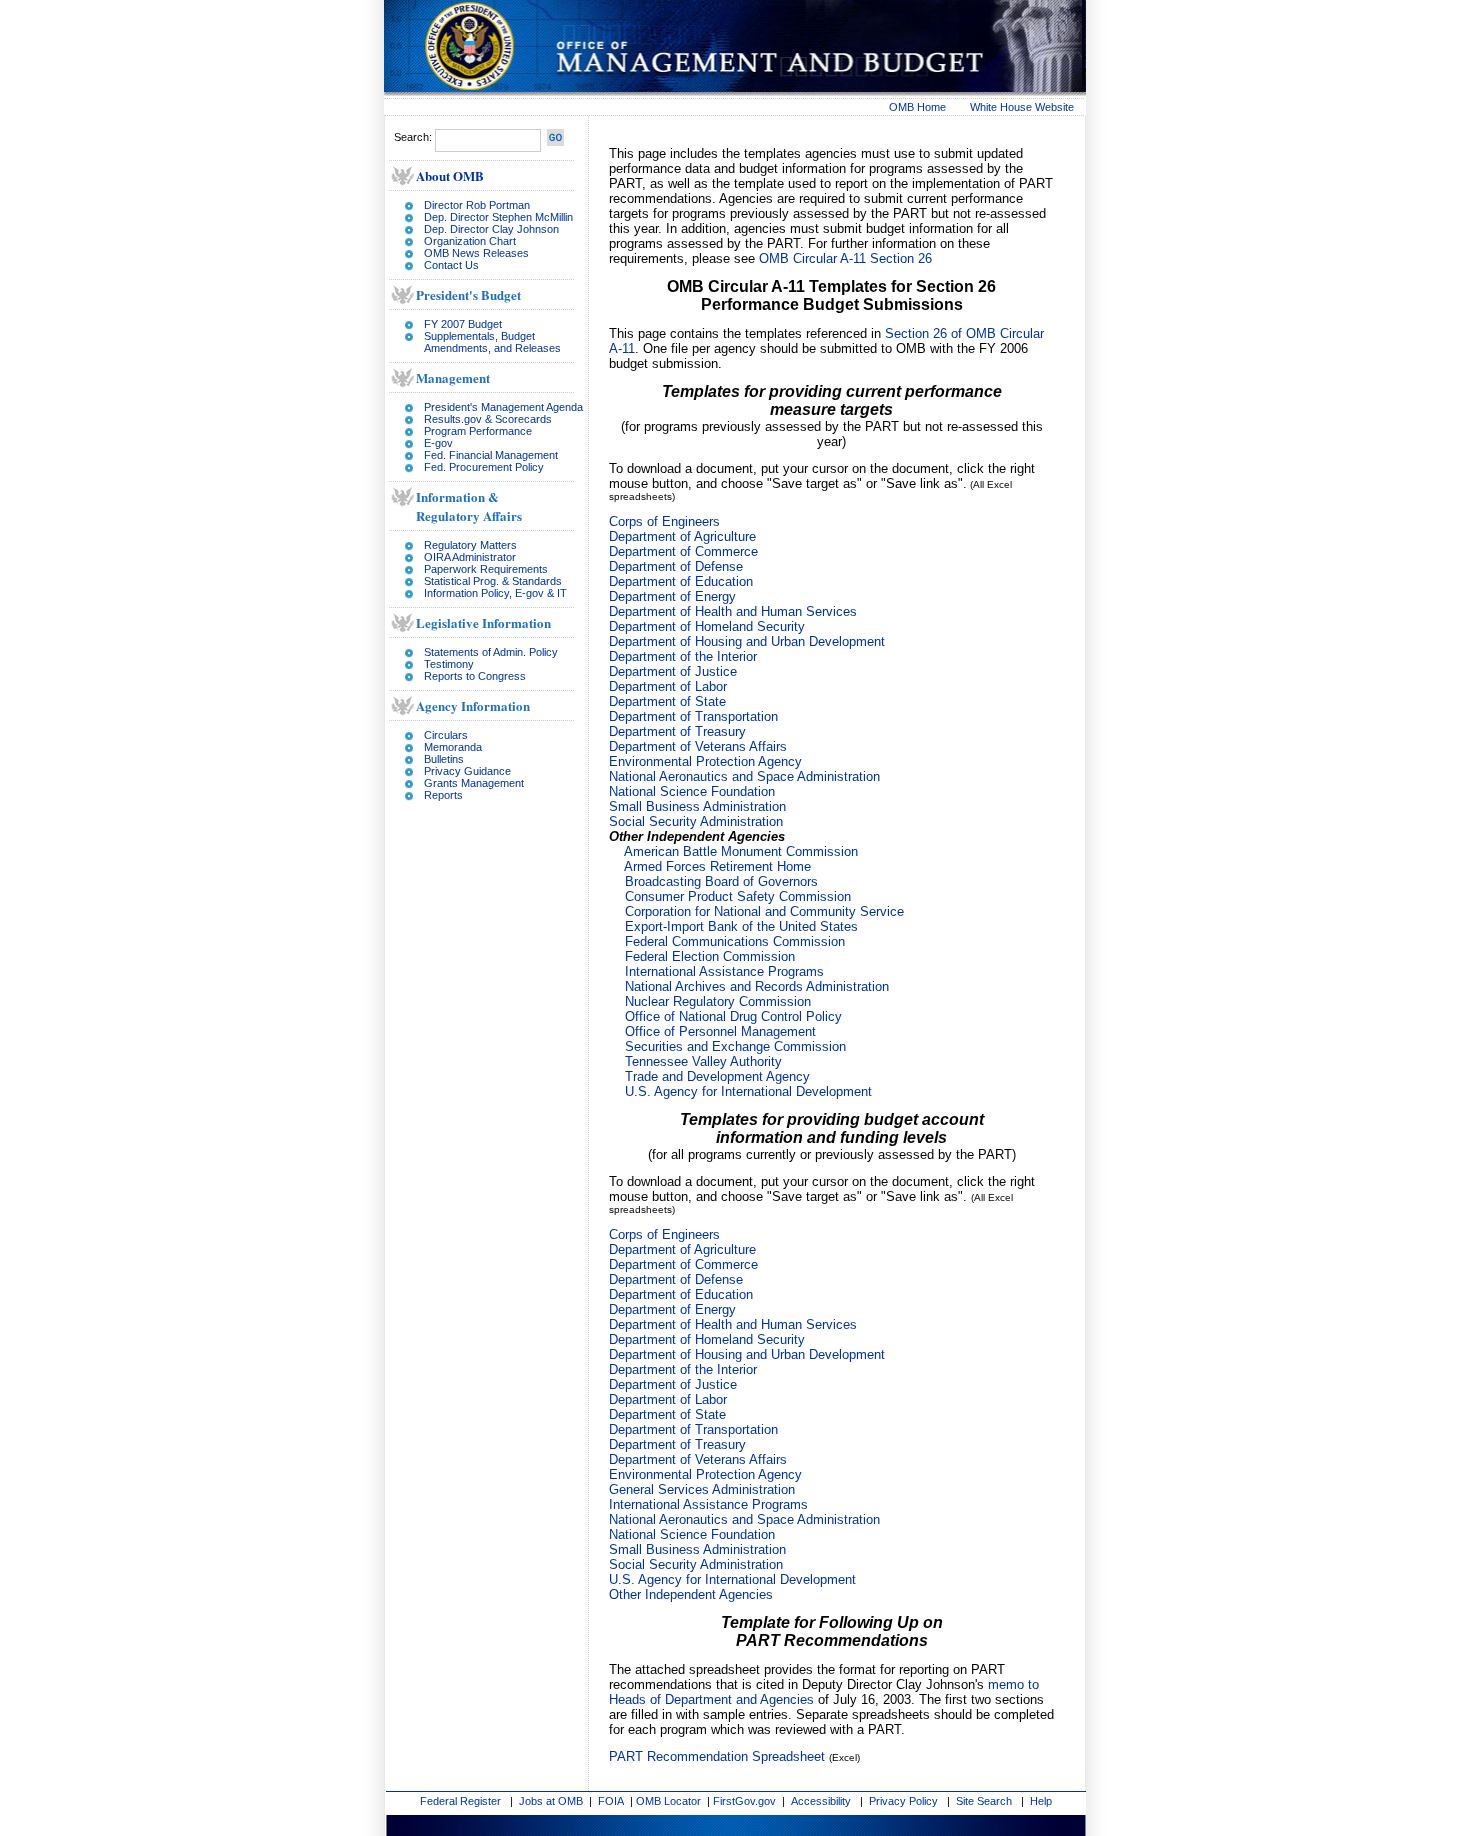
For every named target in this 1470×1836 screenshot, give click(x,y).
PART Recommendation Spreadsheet (717, 1756)
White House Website (1022, 107)
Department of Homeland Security (707, 626)
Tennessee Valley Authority (703, 1061)
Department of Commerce (683, 551)
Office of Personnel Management (720, 1031)
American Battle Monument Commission (741, 851)
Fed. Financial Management (491, 455)
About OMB (450, 175)
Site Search (984, 1801)
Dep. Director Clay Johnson (491, 229)
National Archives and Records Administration (757, 986)
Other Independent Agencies (691, 1594)
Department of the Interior (683, 656)
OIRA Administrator (470, 557)
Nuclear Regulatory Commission (718, 1001)
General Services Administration (702, 1489)
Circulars (446, 735)
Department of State (667, 701)
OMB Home (917, 107)
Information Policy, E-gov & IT (495, 593)
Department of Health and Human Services (733, 611)
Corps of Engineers (664, 521)
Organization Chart (470, 241)
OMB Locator (668, 1801)
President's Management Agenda (503, 407)
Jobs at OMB (551, 1801)
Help (1041, 1801)
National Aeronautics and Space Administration (744, 776)
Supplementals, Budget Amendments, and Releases (492, 342)
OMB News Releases (476, 253)
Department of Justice (673, 671)
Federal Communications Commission (735, 941)
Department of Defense (676, 566)
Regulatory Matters (470, 545)
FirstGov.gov (744, 1801)
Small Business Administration (697, 806)
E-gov (438, 443)
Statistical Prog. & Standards (493, 581)
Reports (443, 795)
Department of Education (681, 581)
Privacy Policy (903, 1801)
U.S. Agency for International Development (748, 1091)
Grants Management (474, 783)
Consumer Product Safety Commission (738, 896)
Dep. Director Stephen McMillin (498, 217)
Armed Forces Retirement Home (717, 866)
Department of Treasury (677, 731)
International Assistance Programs (724, 971)
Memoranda (453, 747)
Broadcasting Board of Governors (721, 881)
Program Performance (478, 431)
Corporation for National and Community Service (764, 911)
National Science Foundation (692, 791)
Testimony (449, 664)
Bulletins (444, 759)
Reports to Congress (475, 676)
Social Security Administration (696, 821)
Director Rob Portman (477, 205)
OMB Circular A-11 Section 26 (845, 258)
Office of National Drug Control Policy (733, 1016)
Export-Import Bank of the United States (741, 926)
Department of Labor (668, 686)
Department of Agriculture (682, 536)
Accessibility (821, 1801)
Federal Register (460, 1801)
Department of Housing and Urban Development (747, 641)
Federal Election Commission (710, 956)
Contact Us (451, 265)
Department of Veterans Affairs (698, 746)
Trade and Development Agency (717, 1076)
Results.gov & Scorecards (488, 419)
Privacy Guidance (467, 771)
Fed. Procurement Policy (484, 467)
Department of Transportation (693, 716)
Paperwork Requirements (486, 569)
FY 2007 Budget (463, 324)
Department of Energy (672, 596)
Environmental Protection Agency (705, 761)
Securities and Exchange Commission (735, 1046)
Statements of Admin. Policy (491, 652)
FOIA (611, 1801)
